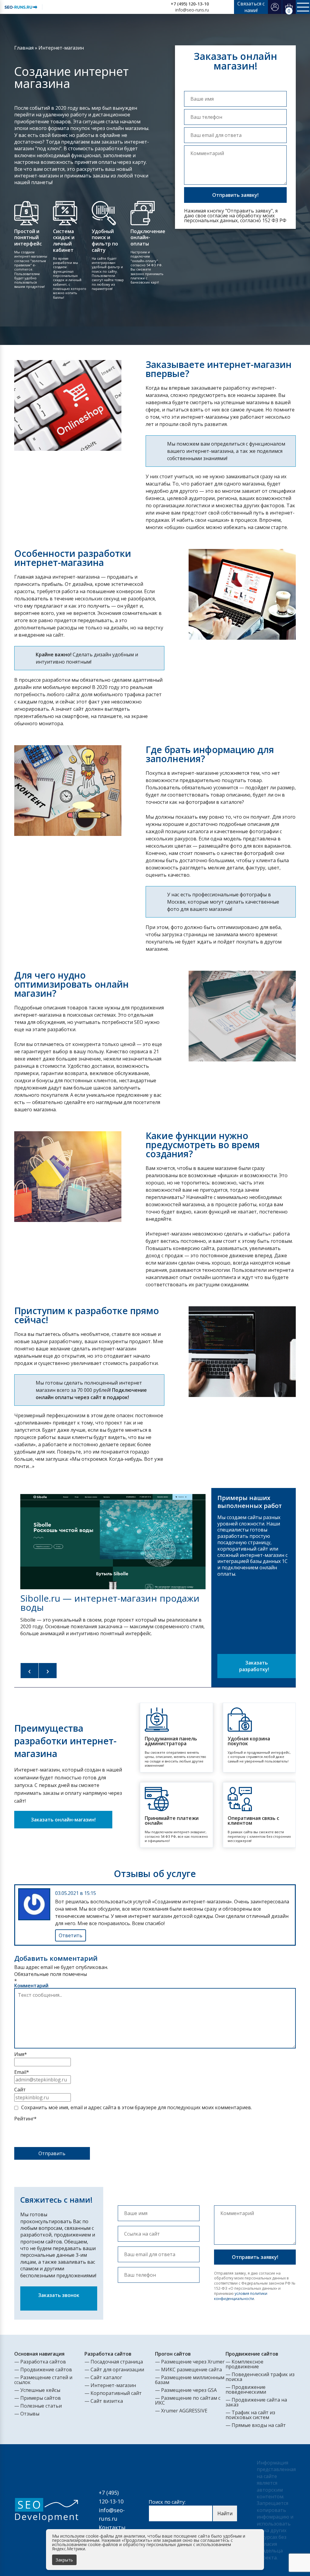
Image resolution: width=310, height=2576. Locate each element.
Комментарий (31, 1986)
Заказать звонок (59, 2295)
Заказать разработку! (255, 1666)
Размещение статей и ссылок (43, 2380)
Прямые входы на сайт (259, 2425)
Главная (24, 48)
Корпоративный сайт (116, 2393)
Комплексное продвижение (244, 2364)
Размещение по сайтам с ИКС (188, 2400)
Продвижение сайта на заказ (256, 2402)
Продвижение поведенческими (246, 2389)
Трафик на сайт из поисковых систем (250, 2415)
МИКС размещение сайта (191, 2370)
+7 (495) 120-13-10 (189, 4)
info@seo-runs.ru (192, 10)
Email (22, 2072)
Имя (21, 2054)
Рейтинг (25, 2119)
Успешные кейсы (40, 2390)
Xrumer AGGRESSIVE (184, 2411)
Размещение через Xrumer (193, 2362)
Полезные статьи (41, 2406)
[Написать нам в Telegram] (224, 7)
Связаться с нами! (251, 7)
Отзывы (30, 2414)
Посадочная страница (117, 2362)
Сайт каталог (106, 2377)
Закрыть (64, 2560)
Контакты (112, 2527)
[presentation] (30, 1671)
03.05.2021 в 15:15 (76, 1893)
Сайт (20, 2090)
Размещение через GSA (189, 2390)
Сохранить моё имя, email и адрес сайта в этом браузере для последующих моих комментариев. (137, 2107)
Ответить (71, 1935)
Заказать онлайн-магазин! (63, 1820)
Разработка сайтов (43, 2362)
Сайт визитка (107, 2401)
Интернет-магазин (113, 2385)
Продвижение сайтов (46, 2370)
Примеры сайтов (41, 2398)
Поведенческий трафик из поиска (260, 2377)
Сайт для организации (117, 2370)
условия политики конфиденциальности (241, 2296)
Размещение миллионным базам (190, 2380)
